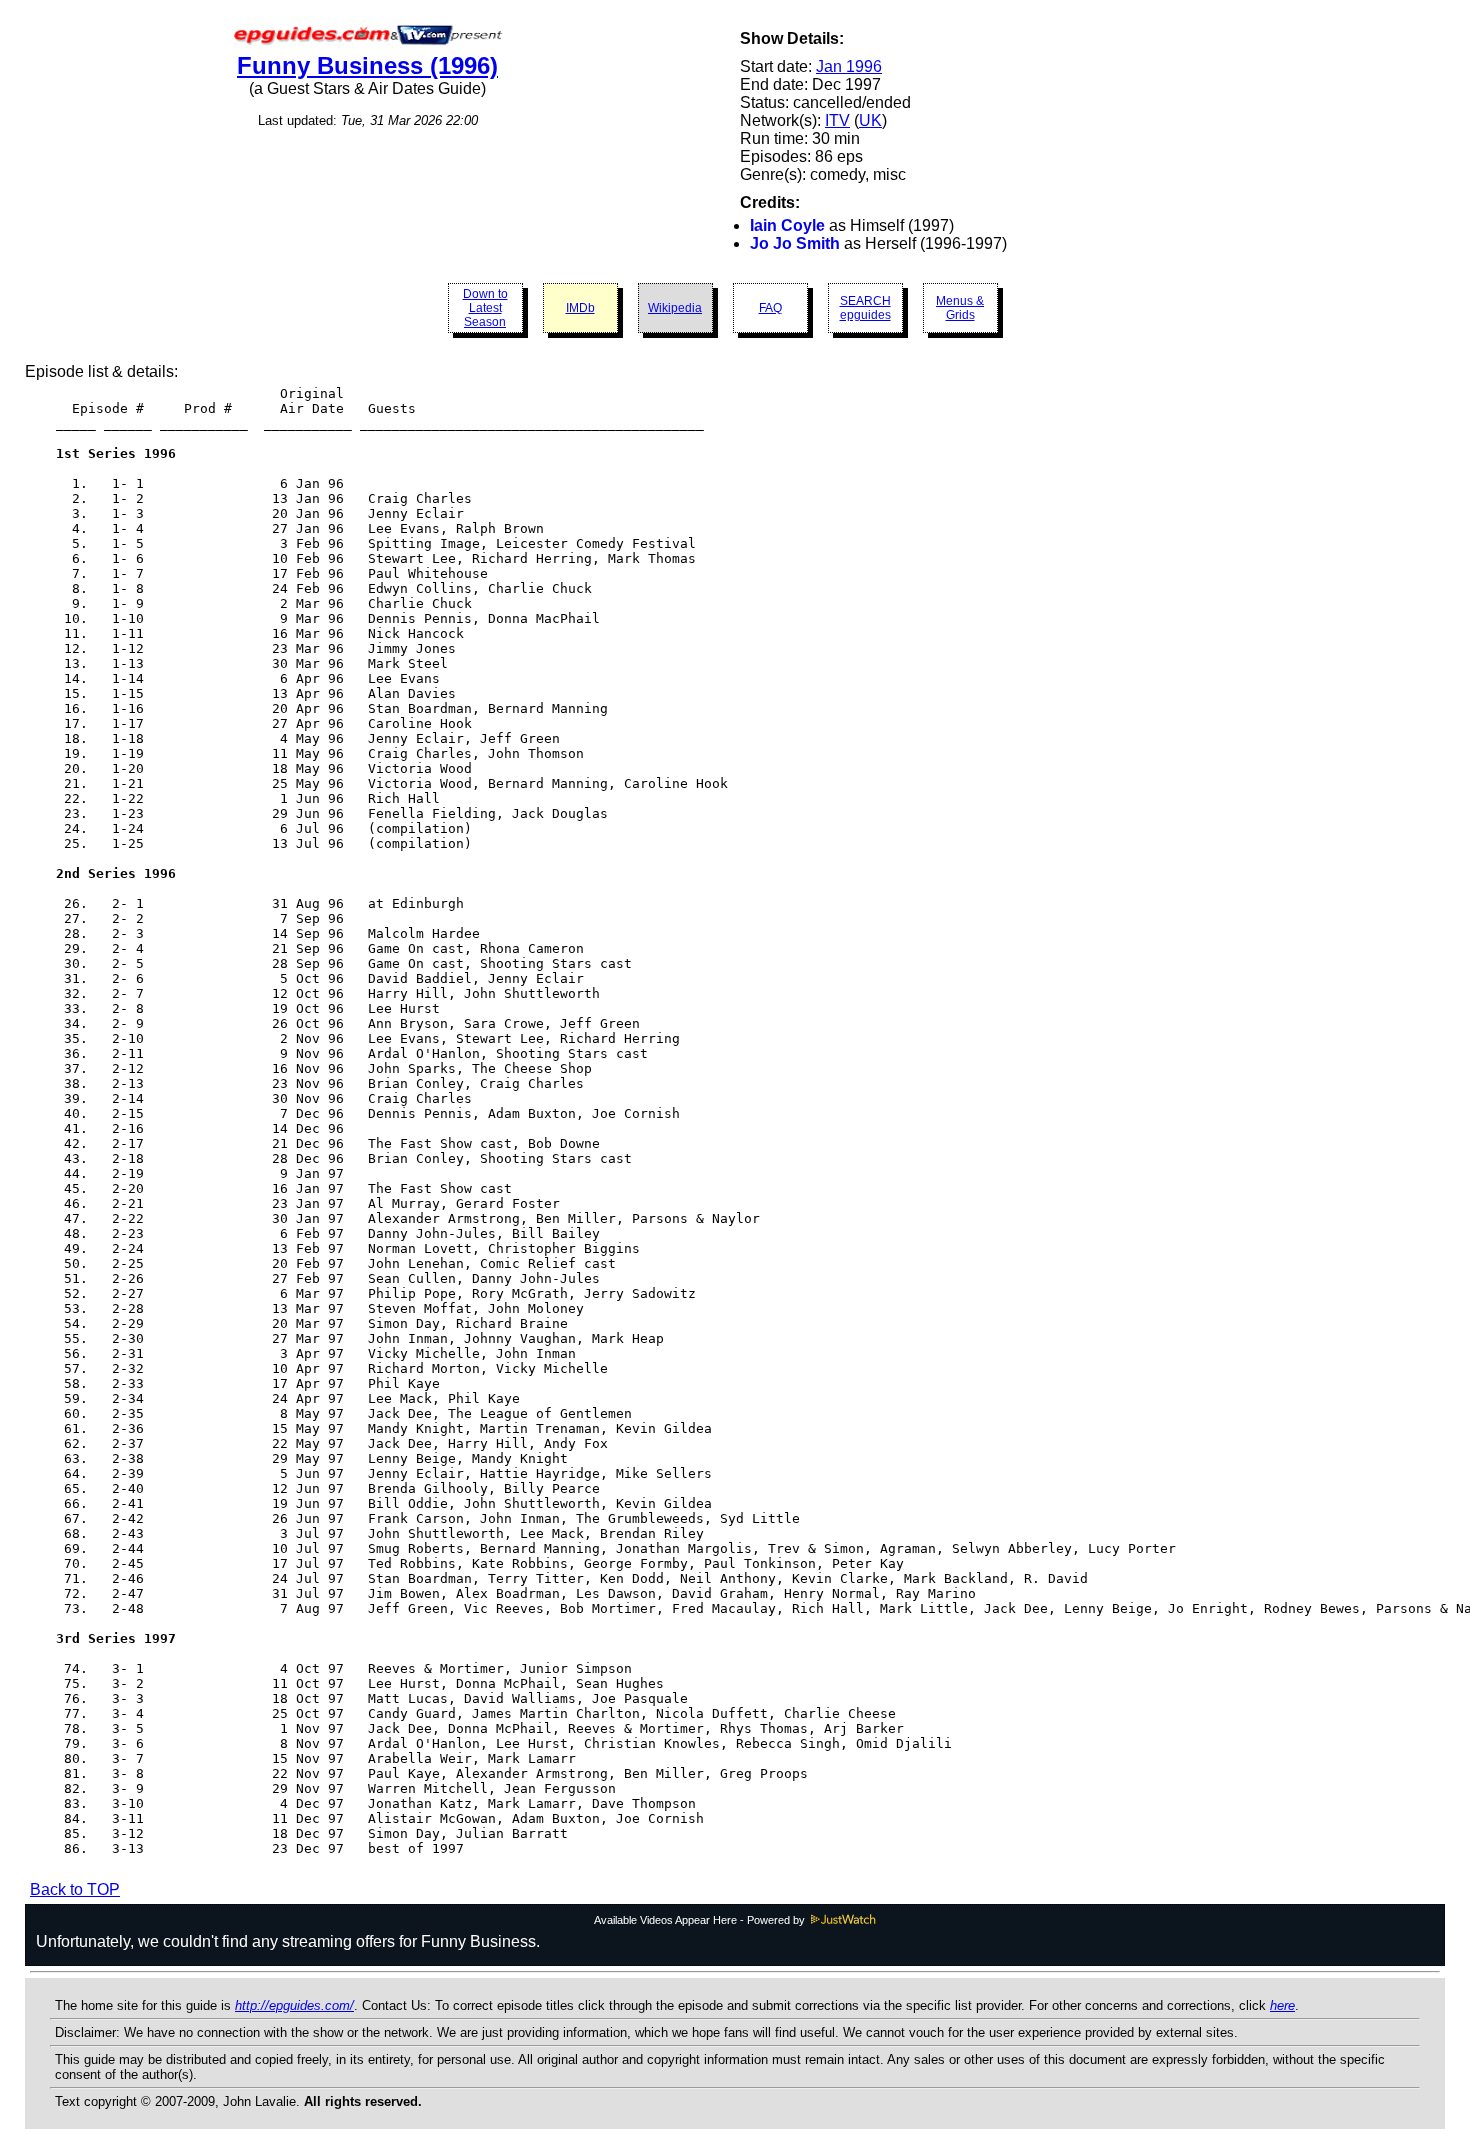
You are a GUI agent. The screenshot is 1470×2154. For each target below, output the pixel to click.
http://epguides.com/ (294, 2005)
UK (870, 120)
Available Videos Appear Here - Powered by (701, 1920)
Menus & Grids (960, 308)
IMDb (580, 308)
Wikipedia (675, 308)
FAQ (770, 308)
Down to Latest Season (485, 308)
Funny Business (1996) (367, 65)
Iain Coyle (787, 225)
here (1282, 2005)
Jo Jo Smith (795, 243)
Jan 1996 (849, 66)
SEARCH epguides (865, 308)
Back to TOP (75, 1889)
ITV (837, 120)
